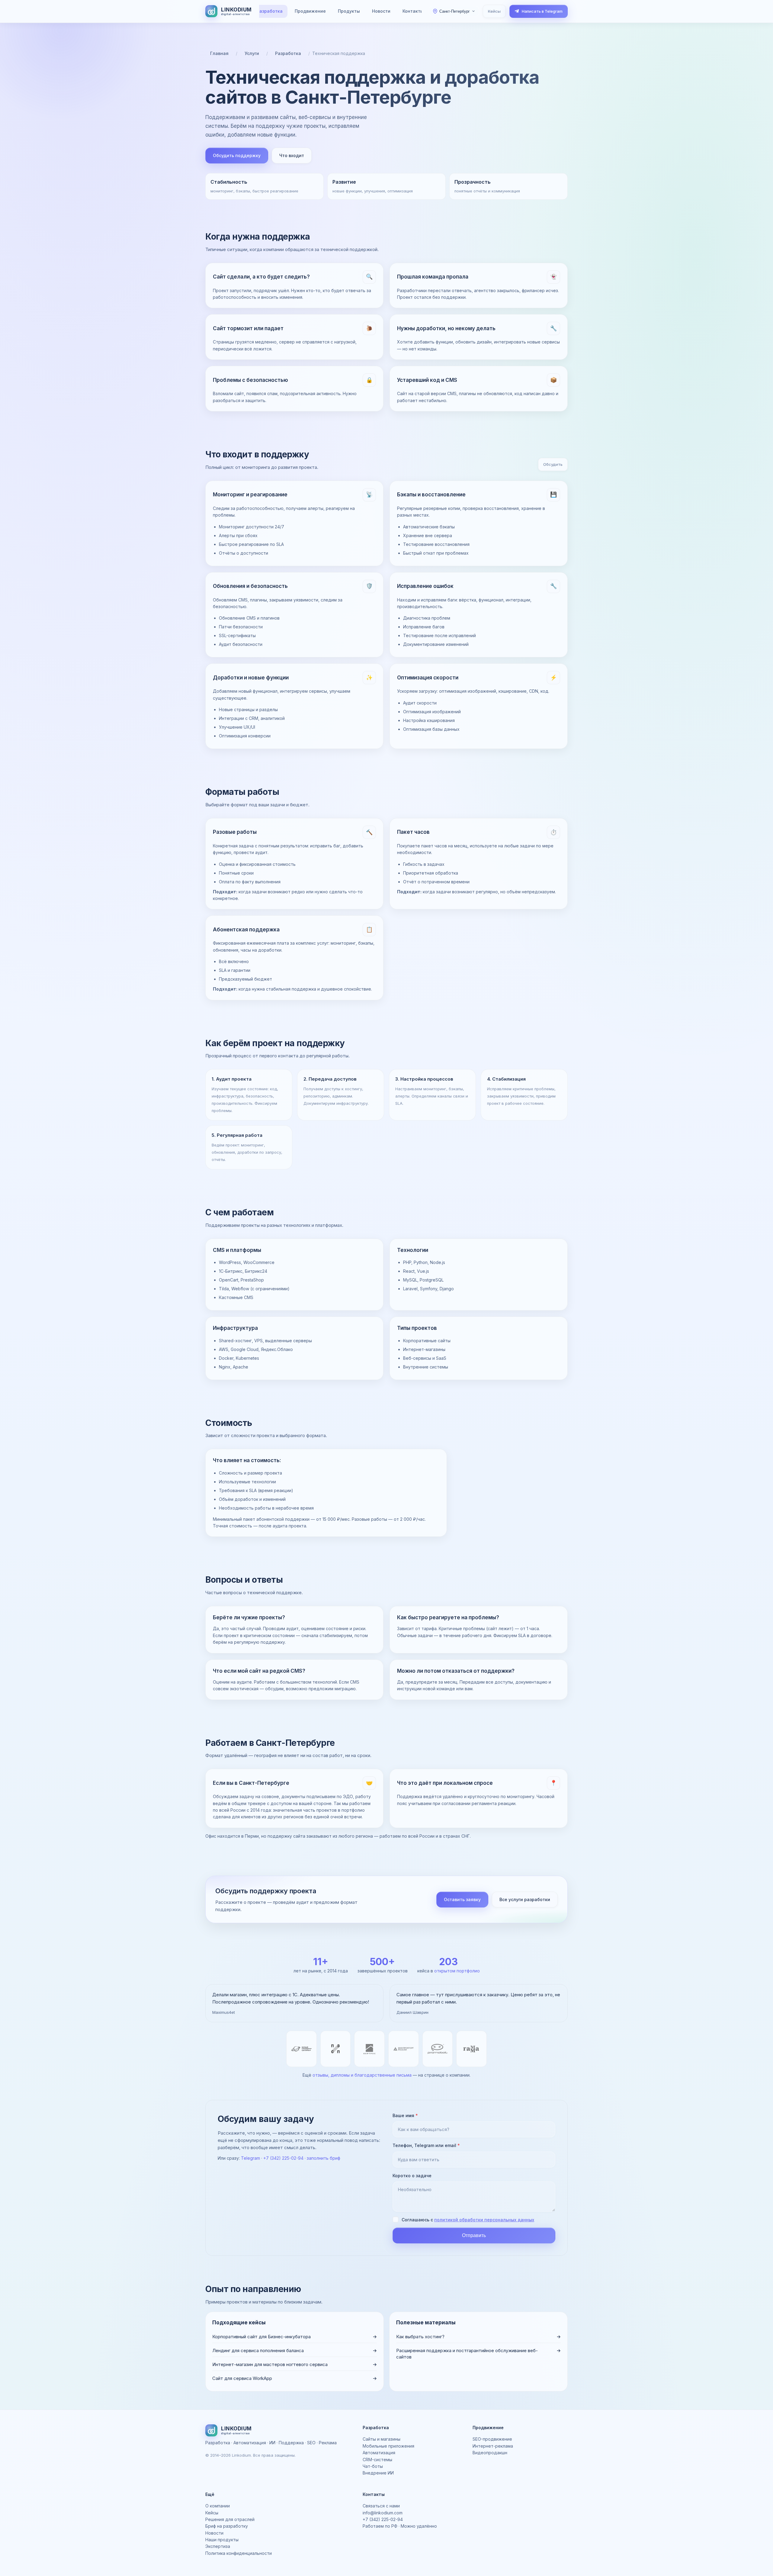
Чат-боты (373, 2466)
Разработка (270, 11)
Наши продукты (222, 2540)
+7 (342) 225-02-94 (283, 2158)
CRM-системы (377, 2460)
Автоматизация (379, 2453)
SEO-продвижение (492, 2439)
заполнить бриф (324, 2158)
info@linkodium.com (383, 2513)
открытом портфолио (457, 1971)
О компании (218, 2506)
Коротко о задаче (412, 2176)
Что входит (292, 155)
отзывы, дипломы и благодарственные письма (362, 2075)
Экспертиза (218, 2546)
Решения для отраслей (230, 2519)
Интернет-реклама (493, 2446)
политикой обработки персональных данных (484, 2220)
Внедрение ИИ (378, 2473)
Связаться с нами (381, 2506)
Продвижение (310, 11)
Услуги (252, 53)
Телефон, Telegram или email (426, 2145)
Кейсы (494, 11)
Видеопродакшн (490, 2453)
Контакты (413, 11)
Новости (381, 11)
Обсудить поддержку (237, 155)
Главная (219, 53)
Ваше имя (405, 2115)
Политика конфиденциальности (239, 2553)
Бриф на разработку (227, 2526)
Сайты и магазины (382, 2439)
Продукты (349, 11)
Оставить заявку (462, 1899)
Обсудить (553, 464)
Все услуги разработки (525, 1899)
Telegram (250, 2158)
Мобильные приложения (388, 2446)
